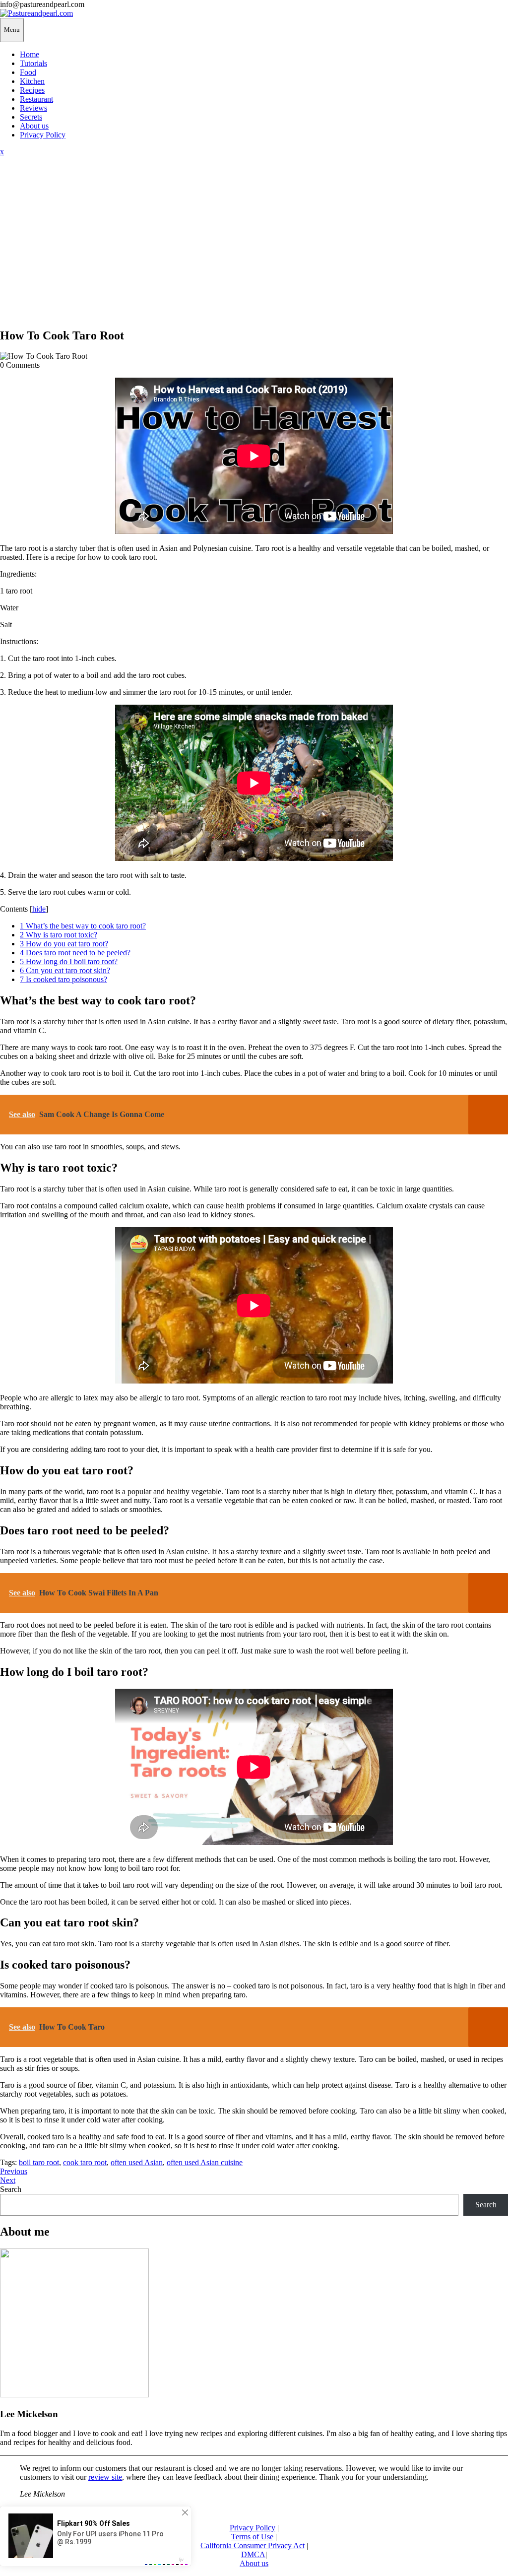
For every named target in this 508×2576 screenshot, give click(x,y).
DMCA (253, 2554)
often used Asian (137, 2162)
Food (28, 72)
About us (34, 126)
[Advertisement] (254, 250)
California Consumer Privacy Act (253, 2545)
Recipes (32, 90)
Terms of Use (252, 2537)
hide (39, 909)
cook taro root (85, 2162)
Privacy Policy (43, 135)
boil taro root (39, 2162)
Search (11, 2189)
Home (30, 54)
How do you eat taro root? (64, 944)
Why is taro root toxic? (59, 935)
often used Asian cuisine (205, 2162)
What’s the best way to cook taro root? (83, 926)
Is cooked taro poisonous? (63, 979)
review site (105, 2477)
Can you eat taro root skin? (65, 970)
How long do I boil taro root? (69, 961)
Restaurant (36, 99)
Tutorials (33, 63)
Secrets (31, 117)
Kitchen (32, 81)
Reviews (33, 108)
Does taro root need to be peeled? (75, 953)
